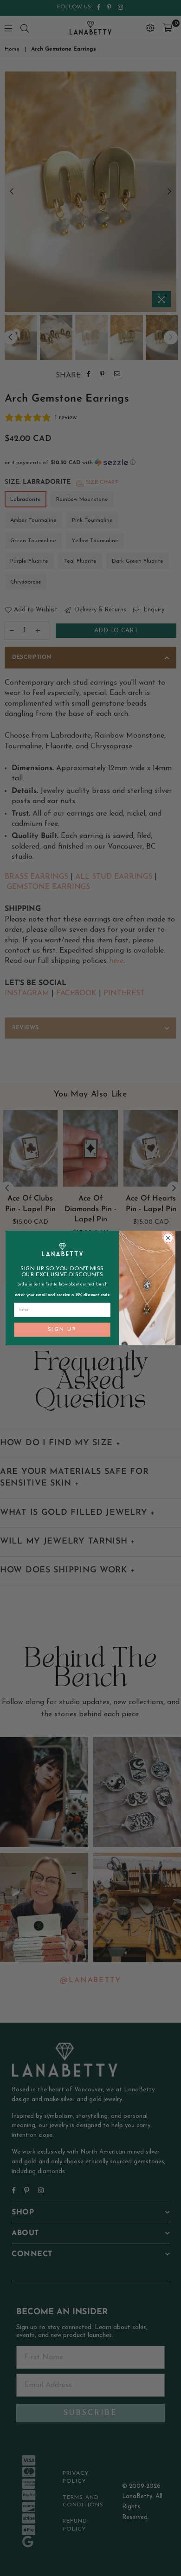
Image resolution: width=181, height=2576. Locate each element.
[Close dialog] (168, 1238)
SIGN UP (62, 1330)
